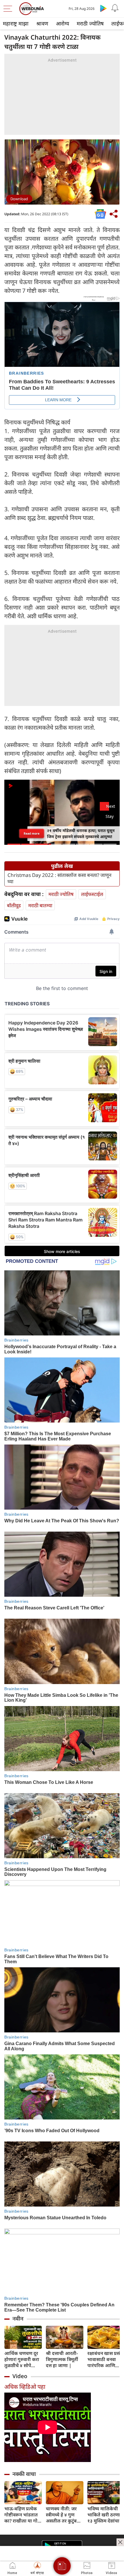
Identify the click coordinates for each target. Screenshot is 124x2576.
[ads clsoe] (120, 2542)
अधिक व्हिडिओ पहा (25, 2387)
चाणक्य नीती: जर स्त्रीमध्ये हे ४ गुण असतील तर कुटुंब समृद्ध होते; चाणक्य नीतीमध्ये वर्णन (63, 2515)
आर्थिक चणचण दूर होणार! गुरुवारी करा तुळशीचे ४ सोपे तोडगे (22, 2359)
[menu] (9, 9)
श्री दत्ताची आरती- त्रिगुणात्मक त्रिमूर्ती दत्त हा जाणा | (62, 2359)
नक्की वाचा (24, 2474)
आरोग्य (62, 23)
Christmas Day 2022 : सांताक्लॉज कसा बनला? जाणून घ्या (59, 878)
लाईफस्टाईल (92, 894)
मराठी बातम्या (40, 905)
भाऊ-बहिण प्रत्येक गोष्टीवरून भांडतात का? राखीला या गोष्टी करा (23, 2515)
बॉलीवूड (14, 905)
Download (19, 199)
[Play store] (103, 8)
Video (20, 2376)
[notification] (115, 8)
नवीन (18, 2319)
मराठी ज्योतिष (90, 23)
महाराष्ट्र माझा (16, 23)
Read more (32, 833)
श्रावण (42, 23)
